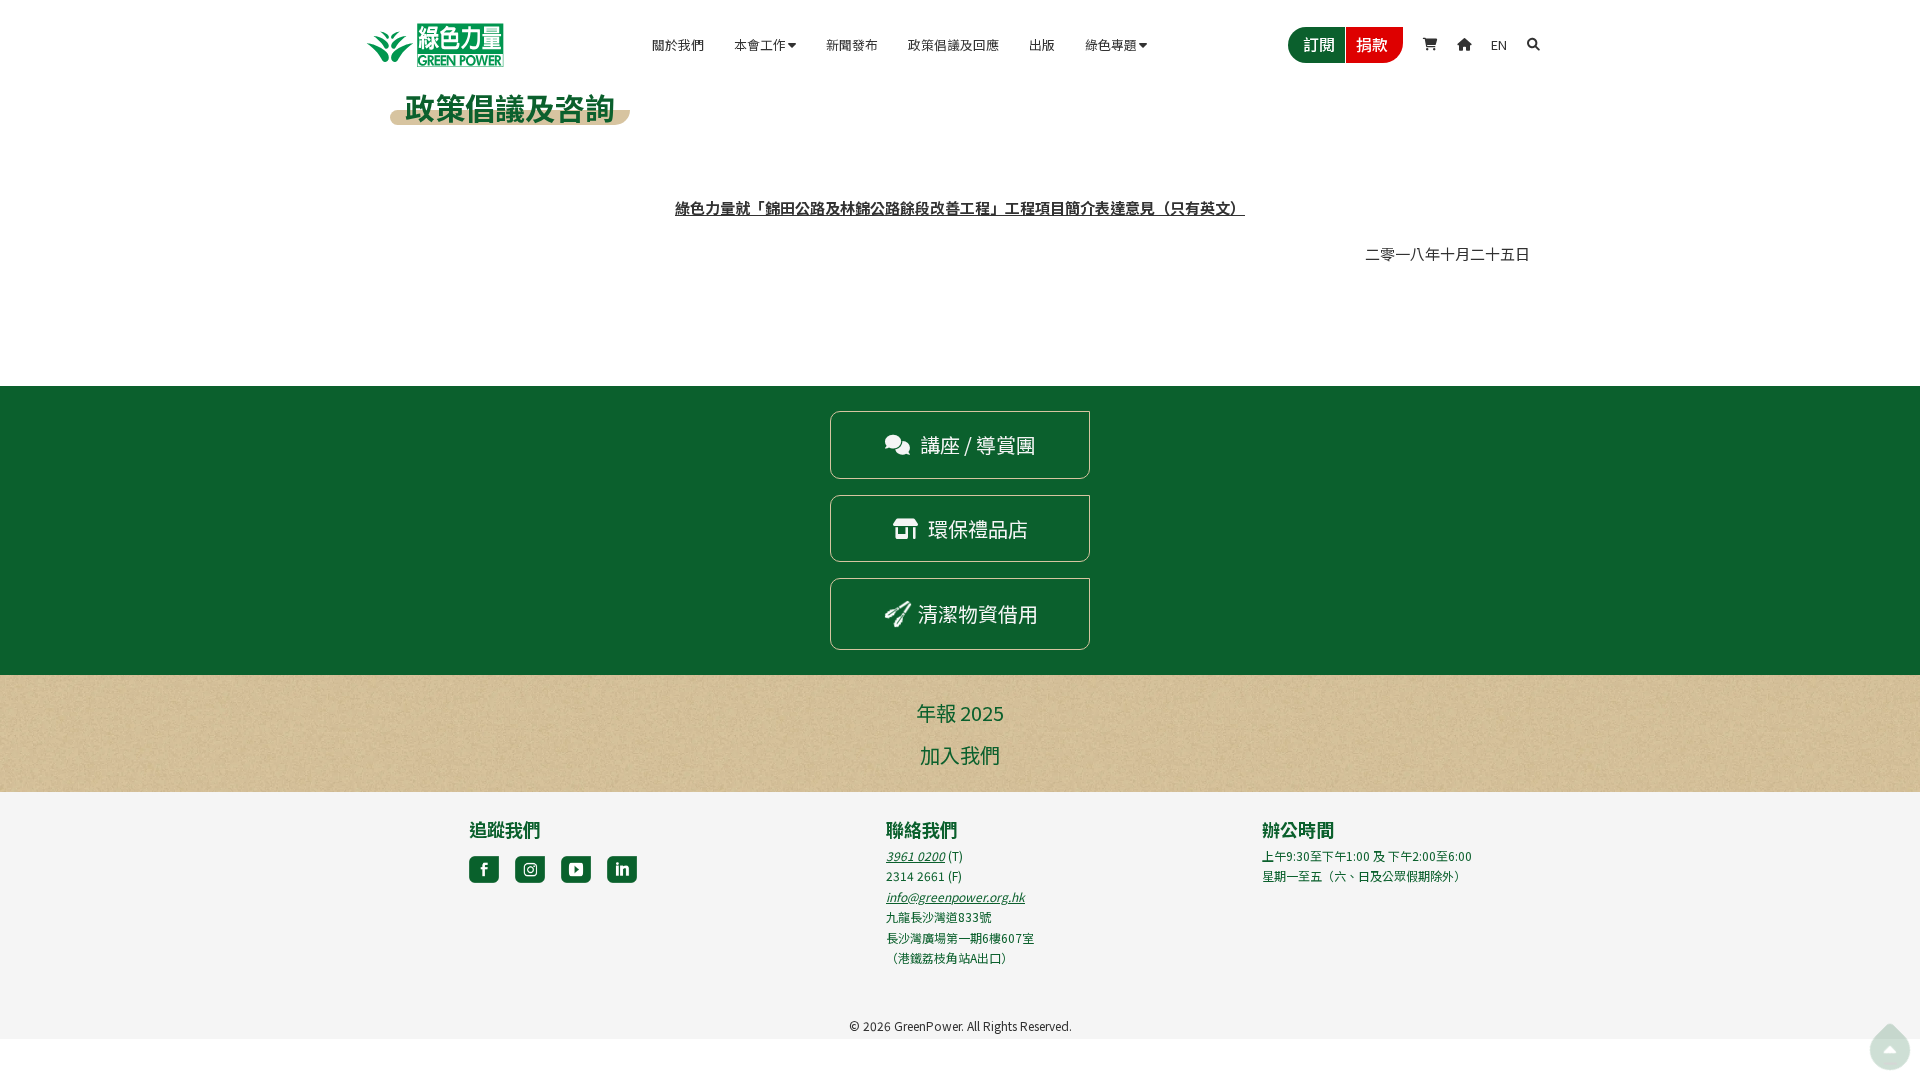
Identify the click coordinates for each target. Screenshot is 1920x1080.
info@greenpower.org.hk (955, 896)
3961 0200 (915, 855)
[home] (435, 45)
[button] (765, 45)
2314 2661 (915, 875)
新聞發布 (852, 44)
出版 (1042, 44)
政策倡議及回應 (953, 44)
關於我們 (678, 44)
